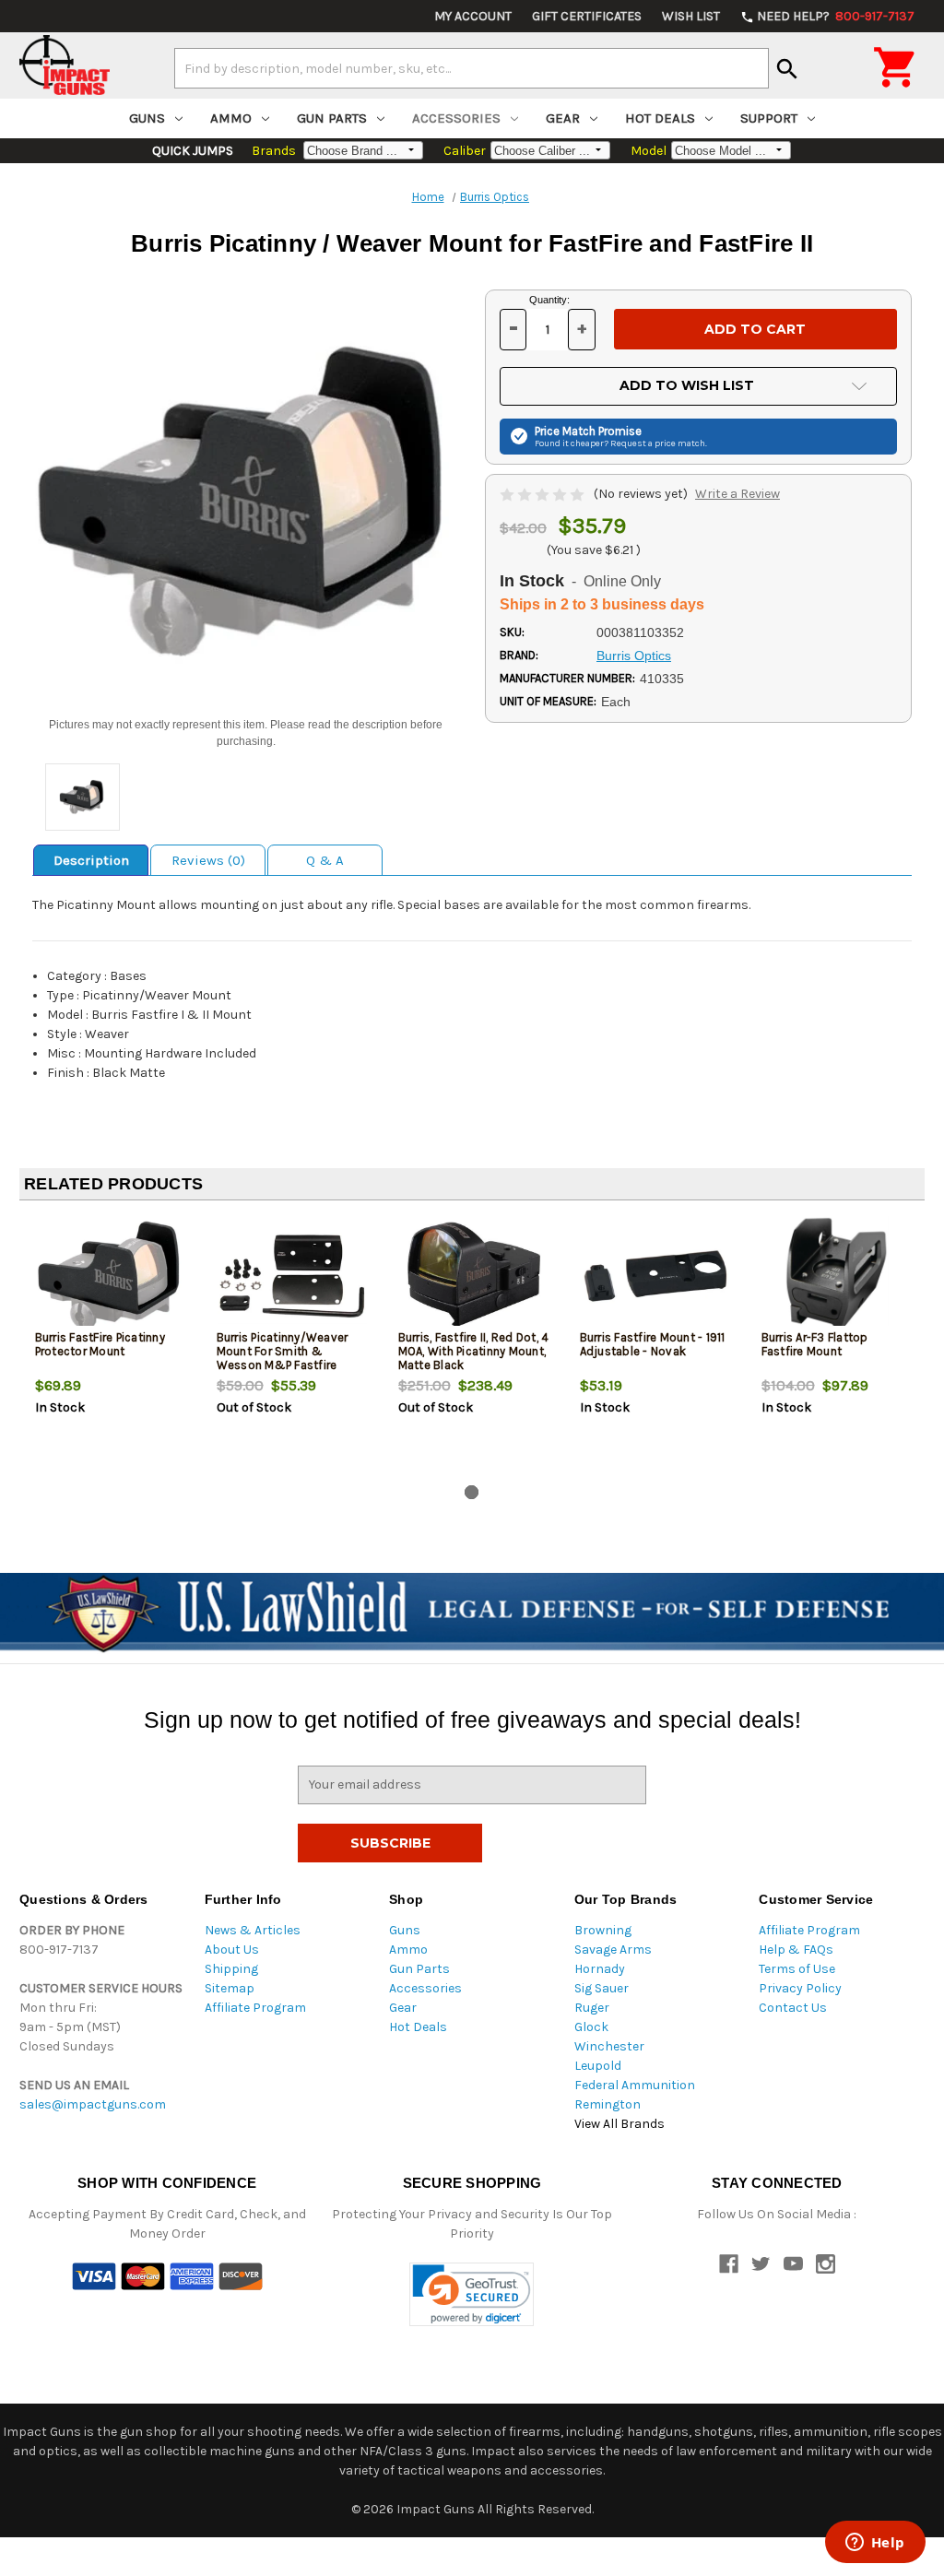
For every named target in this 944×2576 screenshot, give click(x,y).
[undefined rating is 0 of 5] (543, 494)
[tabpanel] (110, 1346)
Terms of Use (797, 1969)
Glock (591, 2027)
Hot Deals (660, 118)
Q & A (325, 860)
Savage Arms (613, 1950)
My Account (473, 16)
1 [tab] (472, 1492)
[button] (472, 2294)
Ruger (592, 2008)
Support (769, 118)
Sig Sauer (602, 1988)
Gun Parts (332, 118)
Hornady (600, 1969)
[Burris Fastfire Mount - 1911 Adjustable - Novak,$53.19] (655, 1276)
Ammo (231, 118)
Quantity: (549, 300)
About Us (232, 1950)
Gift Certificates (587, 16)
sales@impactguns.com (93, 2104)
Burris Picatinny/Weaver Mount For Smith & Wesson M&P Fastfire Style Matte (283, 1358)
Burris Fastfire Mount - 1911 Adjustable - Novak (653, 1344)
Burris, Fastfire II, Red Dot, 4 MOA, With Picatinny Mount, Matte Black (474, 1351)
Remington (608, 2104)
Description (91, 860)
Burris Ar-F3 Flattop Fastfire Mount (815, 1344)
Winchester (609, 2046)
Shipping (231, 1969)
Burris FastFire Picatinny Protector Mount (100, 1344)
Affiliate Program (255, 2008)
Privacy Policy (800, 1988)
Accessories (456, 118)
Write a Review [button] (737, 494)
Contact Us (793, 2008)
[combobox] (472, 68)
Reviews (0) (208, 860)
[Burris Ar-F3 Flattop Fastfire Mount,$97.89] (837, 1276)
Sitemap (230, 1988)
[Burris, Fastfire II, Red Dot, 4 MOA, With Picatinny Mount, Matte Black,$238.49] (474, 1276)
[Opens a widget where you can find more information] (875, 2544)
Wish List (691, 16)
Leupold (598, 2066)
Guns (147, 118)
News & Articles (253, 1930)
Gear (563, 118)
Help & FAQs (796, 1950)
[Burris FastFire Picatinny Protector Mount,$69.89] (111, 1276)
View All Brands (619, 2124)
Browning (603, 1930)
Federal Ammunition (635, 2085)
